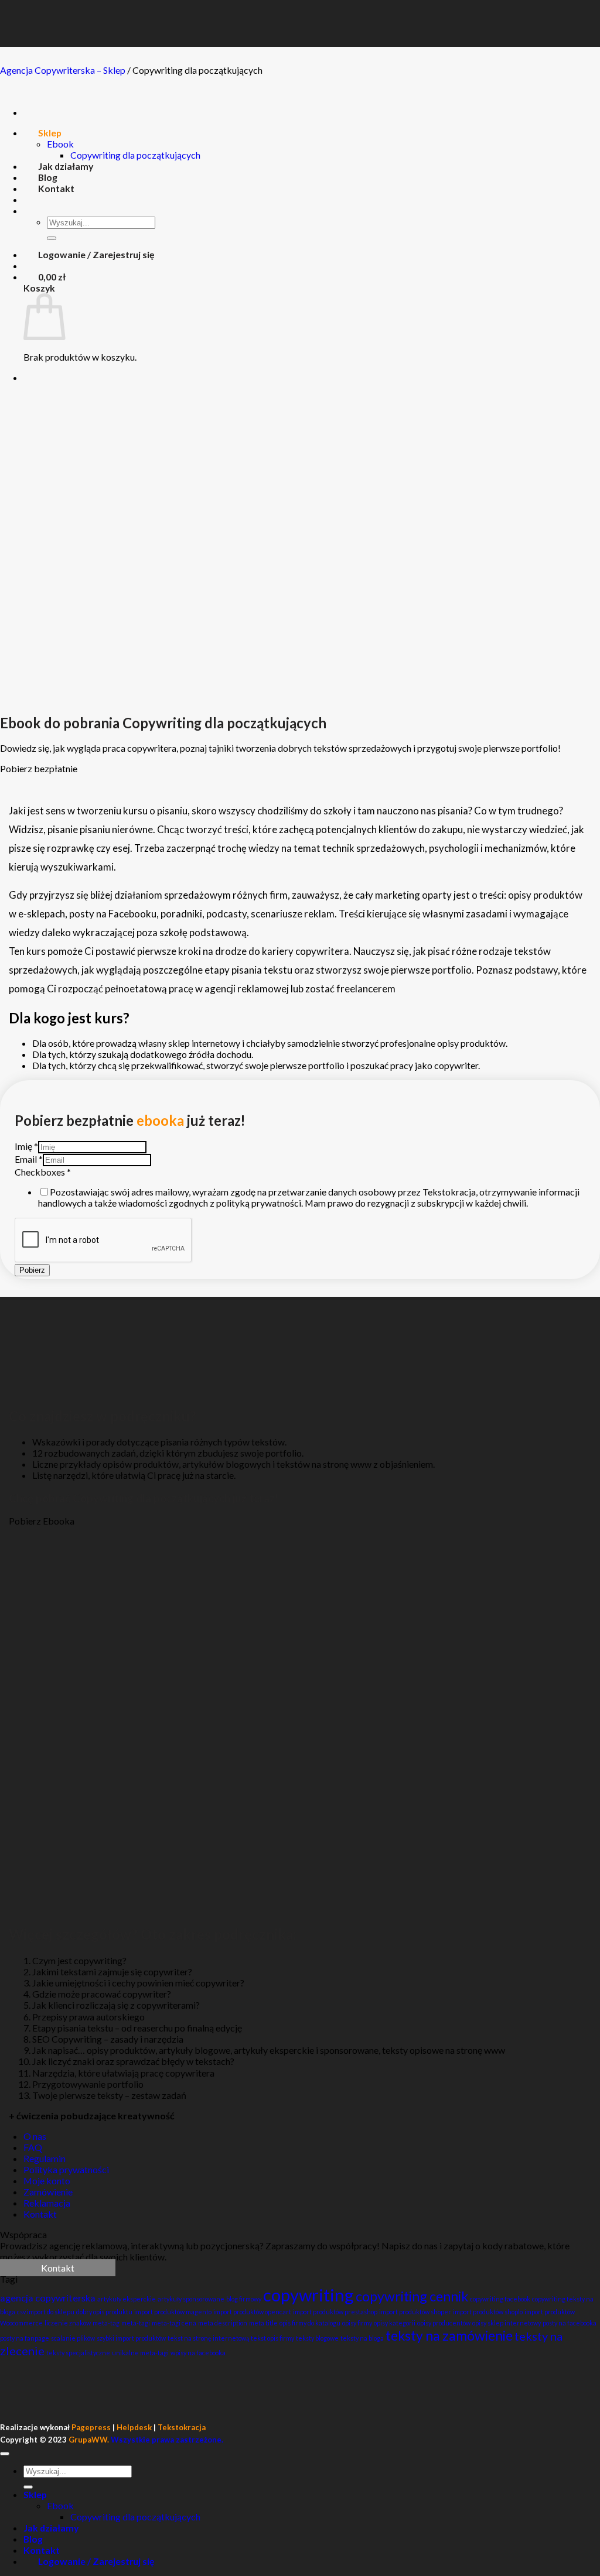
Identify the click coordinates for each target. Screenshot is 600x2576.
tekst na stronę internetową (208, 2338)
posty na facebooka (570, 2323)
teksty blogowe (317, 2338)
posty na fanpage (25, 2338)
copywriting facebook (500, 2299)
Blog (33, 2539)
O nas (35, 2136)
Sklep (35, 2494)
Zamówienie (48, 2192)
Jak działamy (51, 2528)
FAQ (33, 2147)
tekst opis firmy (272, 2338)
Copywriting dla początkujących (135, 2517)
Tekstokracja (182, 2427)
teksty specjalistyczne (78, 2353)
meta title (263, 2323)
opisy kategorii (395, 2323)
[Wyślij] (28, 2487)
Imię (26, 1146)
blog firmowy (244, 2299)
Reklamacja (47, 2203)
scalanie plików (73, 2338)
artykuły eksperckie (127, 2299)
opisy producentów (444, 2323)
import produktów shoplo (488, 2312)
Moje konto (47, 2181)
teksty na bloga (362, 2338)
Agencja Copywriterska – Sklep (63, 70)
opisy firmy (357, 2323)
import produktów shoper (415, 2312)
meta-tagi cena (174, 2323)
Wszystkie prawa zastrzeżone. (146, 2440)
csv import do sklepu (46, 2312)
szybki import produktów (131, 2338)
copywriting (308, 2295)
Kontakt (40, 2214)
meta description (223, 2323)
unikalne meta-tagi (140, 2353)
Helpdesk (134, 2427)
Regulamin (45, 2158)
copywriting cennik (412, 2296)
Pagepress (91, 2427)
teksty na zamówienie (449, 2335)
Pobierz (32, 1270)
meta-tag (106, 2323)
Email (29, 1159)
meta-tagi (136, 2323)
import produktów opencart (252, 2312)
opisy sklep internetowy (507, 2323)
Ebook (60, 2505)
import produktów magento (173, 2312)
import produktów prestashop (335, 2312)
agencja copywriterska (48, 2298)
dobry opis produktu (104, 2312)
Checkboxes (43, 1172)
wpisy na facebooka (198, 2353)
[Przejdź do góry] (5, 2454)
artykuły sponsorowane (191, 2299)
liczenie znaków (68, 2323)
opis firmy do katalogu (310, 2323)
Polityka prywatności (66, 2169)
